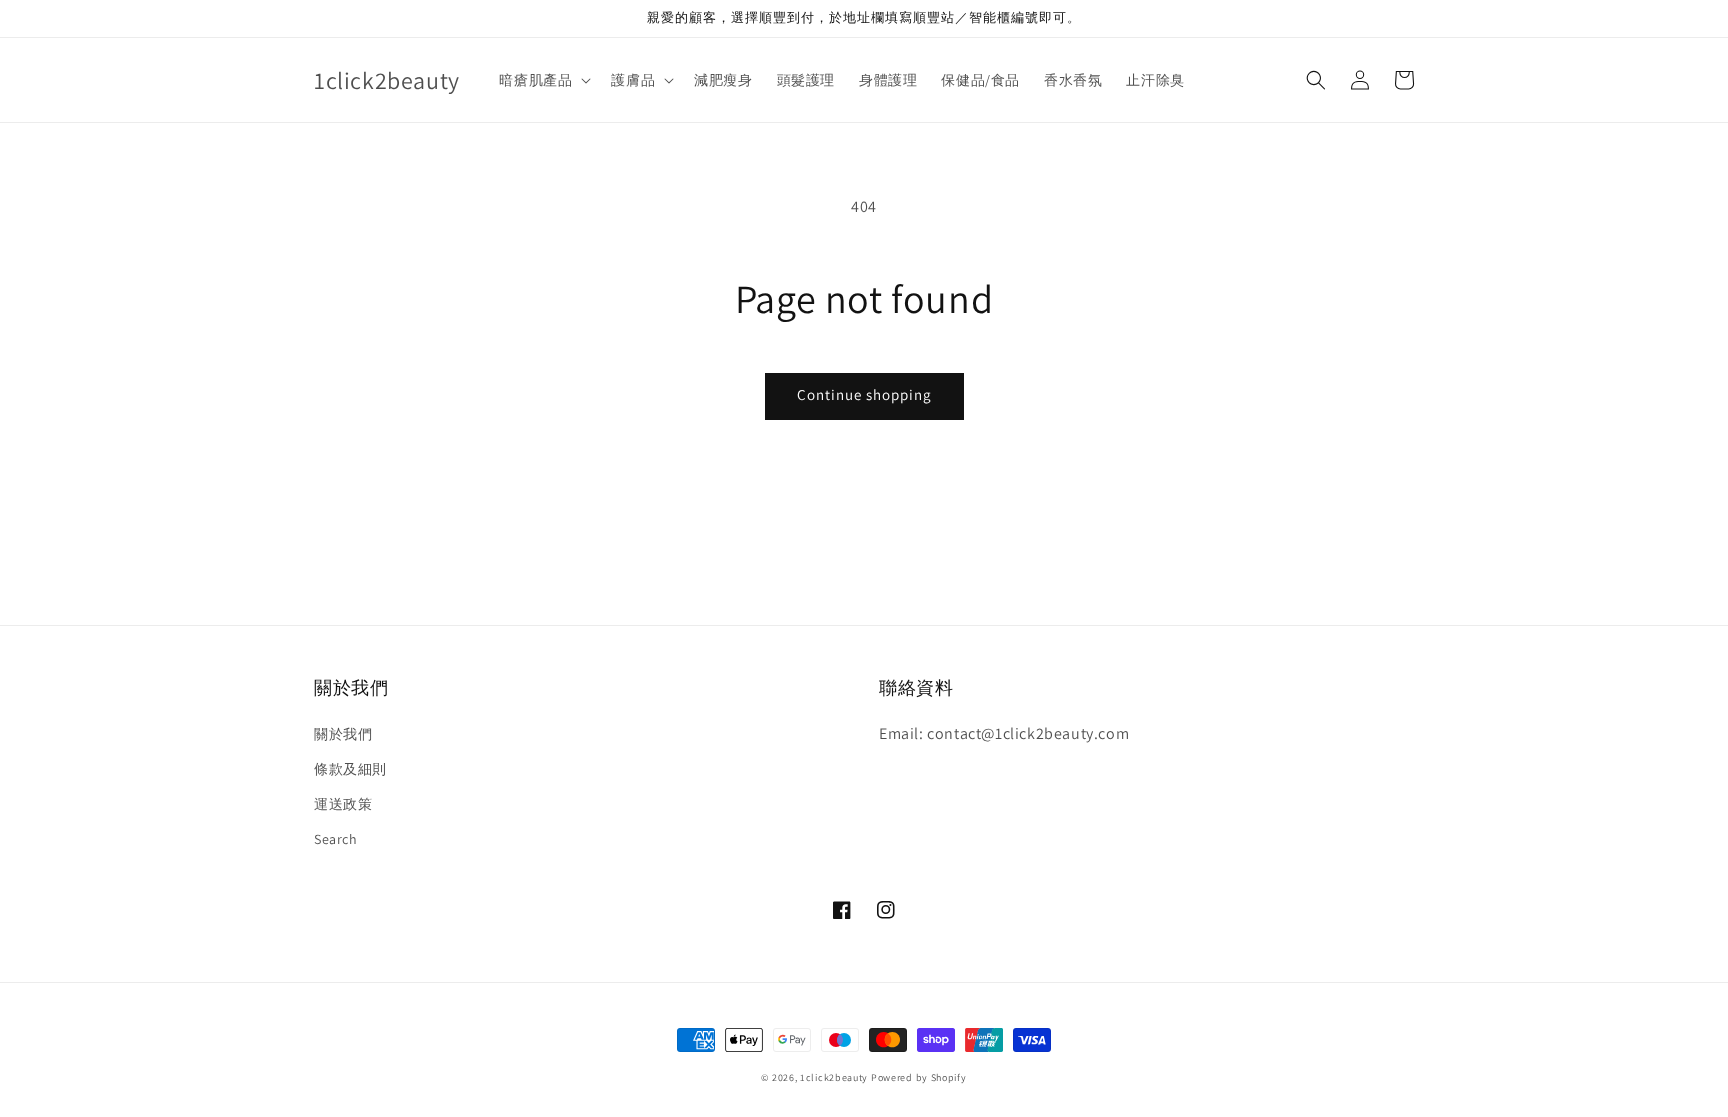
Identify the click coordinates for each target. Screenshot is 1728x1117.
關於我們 (343, 734)
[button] (1316, 80)
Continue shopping (864, 394)
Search (336, 839)
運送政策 (343, 804)
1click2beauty (834, 1077)
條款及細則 (350, 769)
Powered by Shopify (919, 1077)
